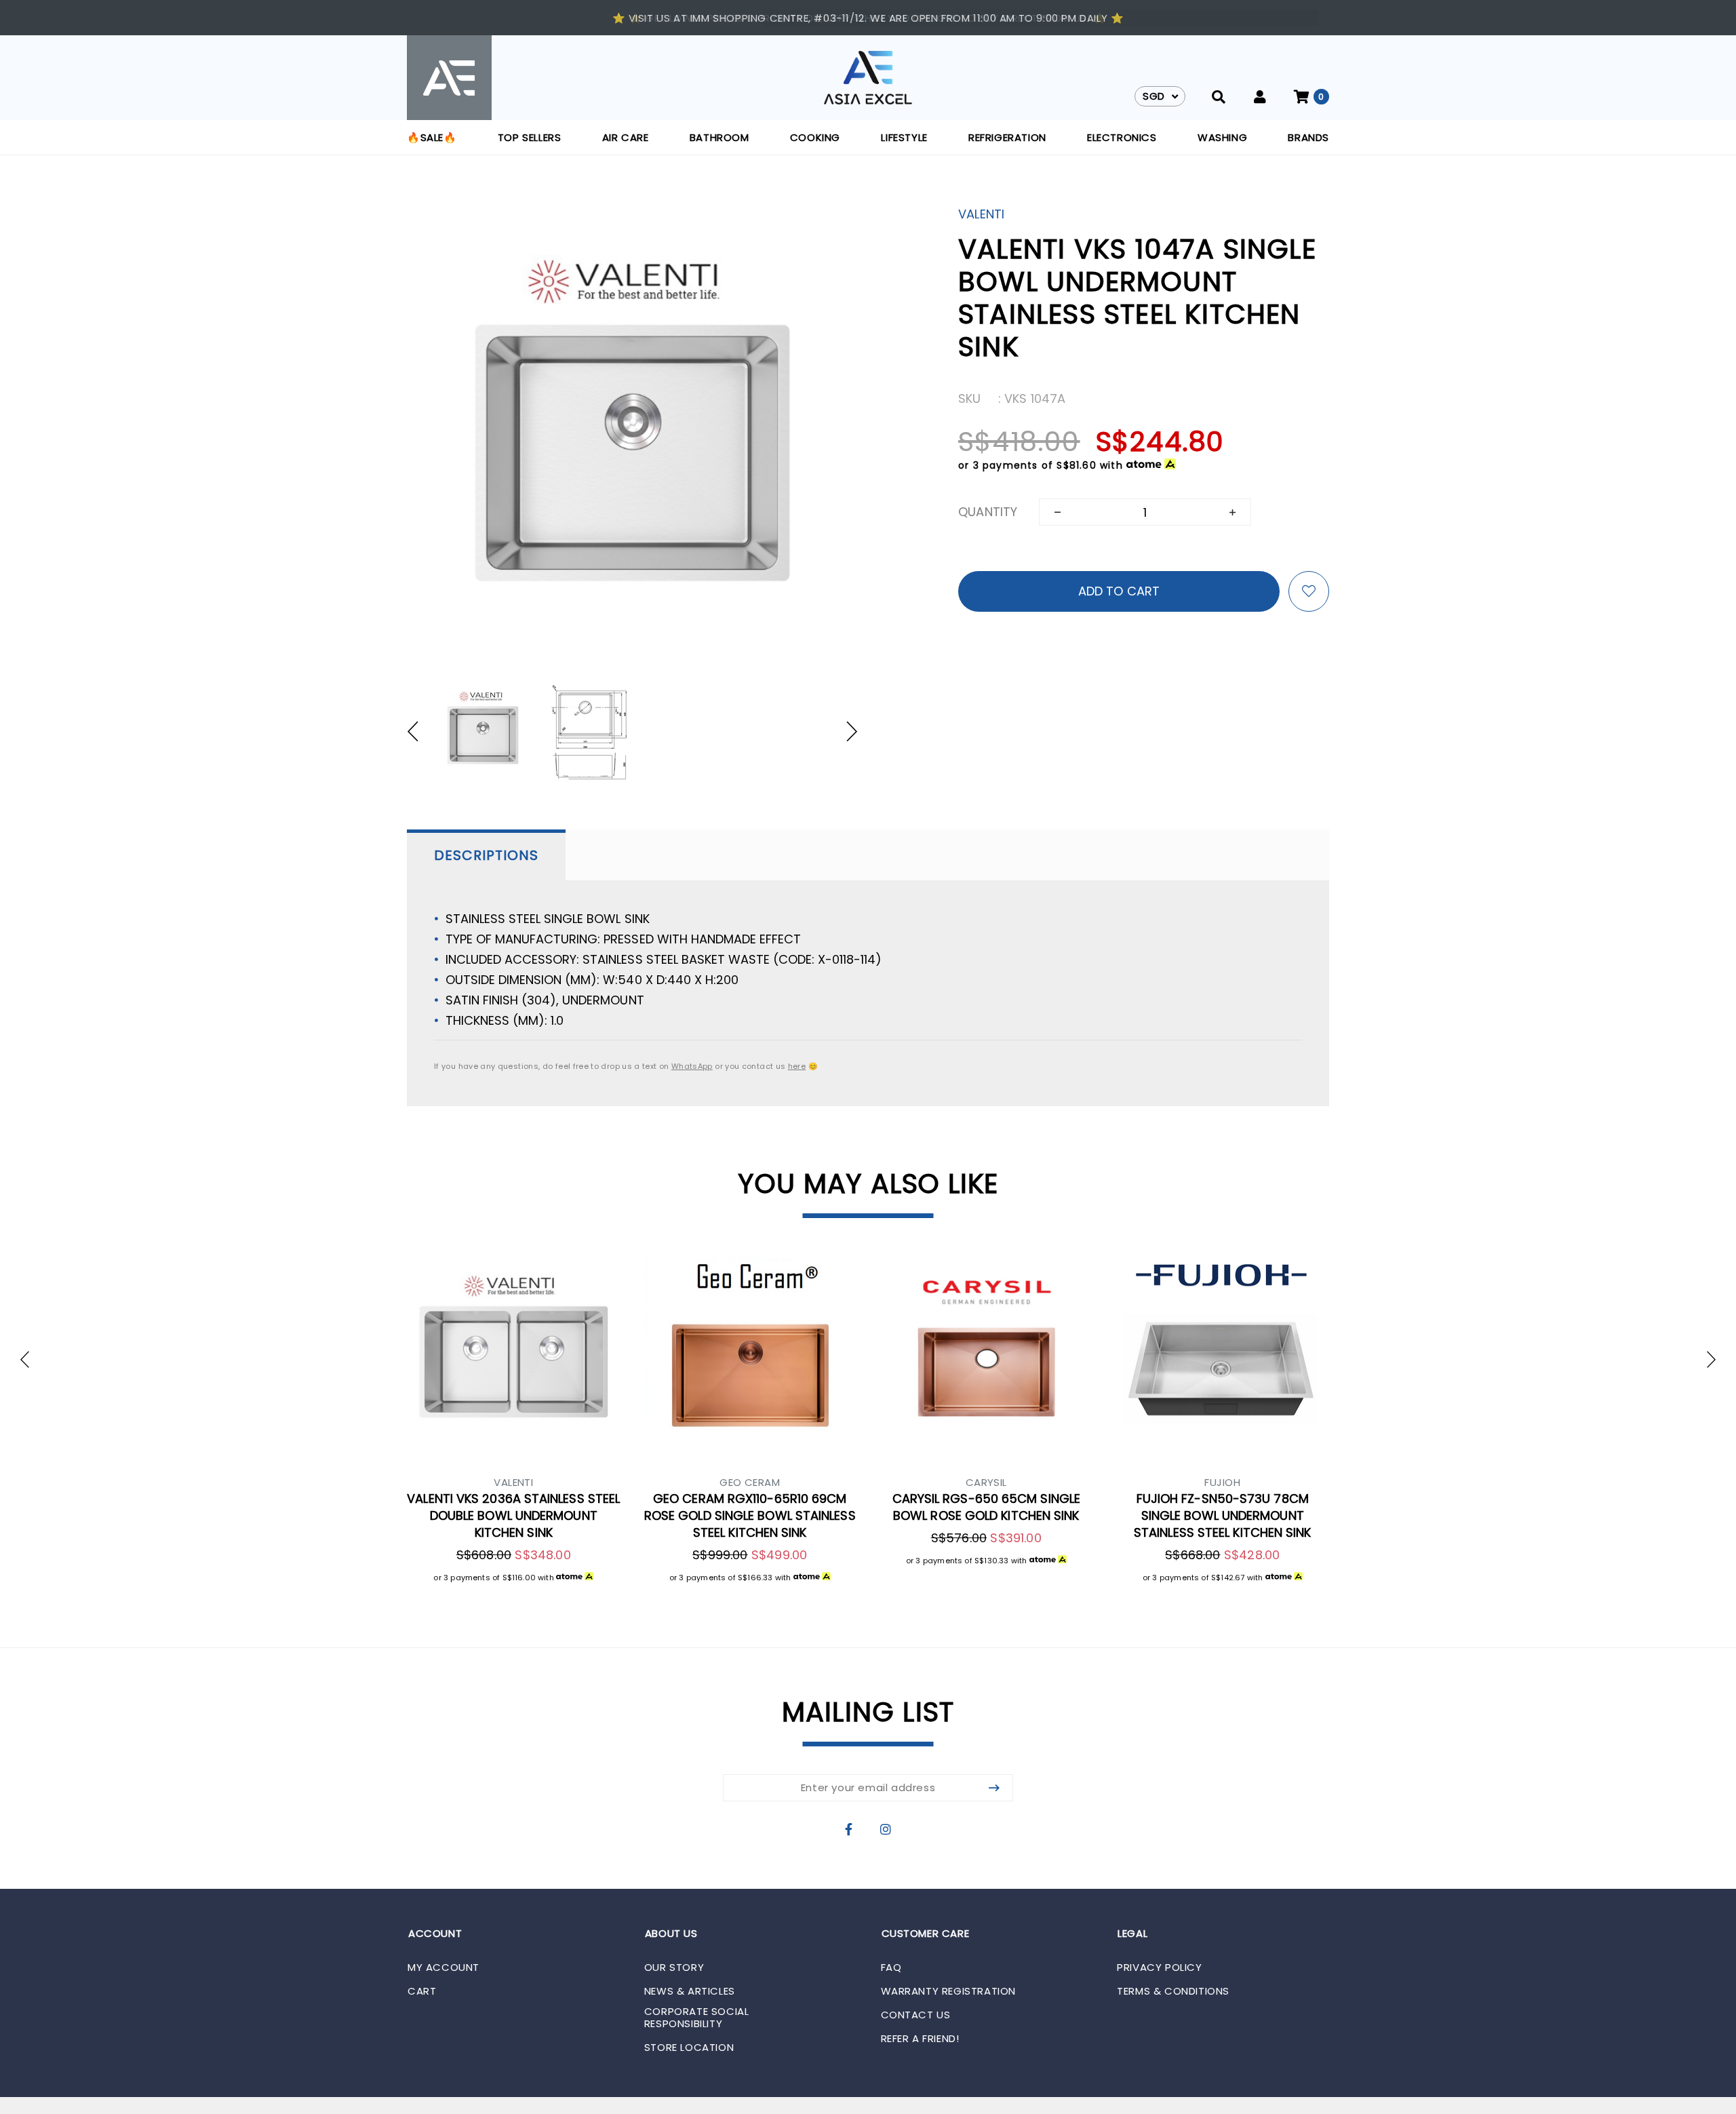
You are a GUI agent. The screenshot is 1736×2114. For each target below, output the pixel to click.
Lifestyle (904, 137)
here (797, 1066)
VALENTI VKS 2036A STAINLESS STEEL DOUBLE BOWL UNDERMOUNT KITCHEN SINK (513, 1515)
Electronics (1122, 137)
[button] (419, 731)
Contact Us (916, 2015)
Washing (1222, 137)
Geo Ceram (750, 1482)
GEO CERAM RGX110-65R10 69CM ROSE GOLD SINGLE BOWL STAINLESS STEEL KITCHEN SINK (750, 1515)
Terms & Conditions (1173, 1991)
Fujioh (1222, 1482)
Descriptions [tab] (486, 855)
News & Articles (690, 1991)
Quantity (988, 512)
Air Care (626, 137)
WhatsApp (692, 1066)
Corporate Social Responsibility (697, 2018)
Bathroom (719, 137)
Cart (422, 1991)
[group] (483, 731)
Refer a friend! (920, 2039)
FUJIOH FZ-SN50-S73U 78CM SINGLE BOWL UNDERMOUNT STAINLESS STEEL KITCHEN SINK (1223, 1515)
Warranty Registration (949, 1991)
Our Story (674, 1968)
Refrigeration (1007, 137)
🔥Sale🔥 (432, 137)
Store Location (689, 2048)
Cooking (815, 137)
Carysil (986, 1482)
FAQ (891, 1968)
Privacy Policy (1159, 1968)
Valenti (981, 214)
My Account (443, 1968)
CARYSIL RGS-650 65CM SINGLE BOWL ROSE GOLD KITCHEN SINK (986, 1507)
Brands (1308, 137)
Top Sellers (530, 137)
